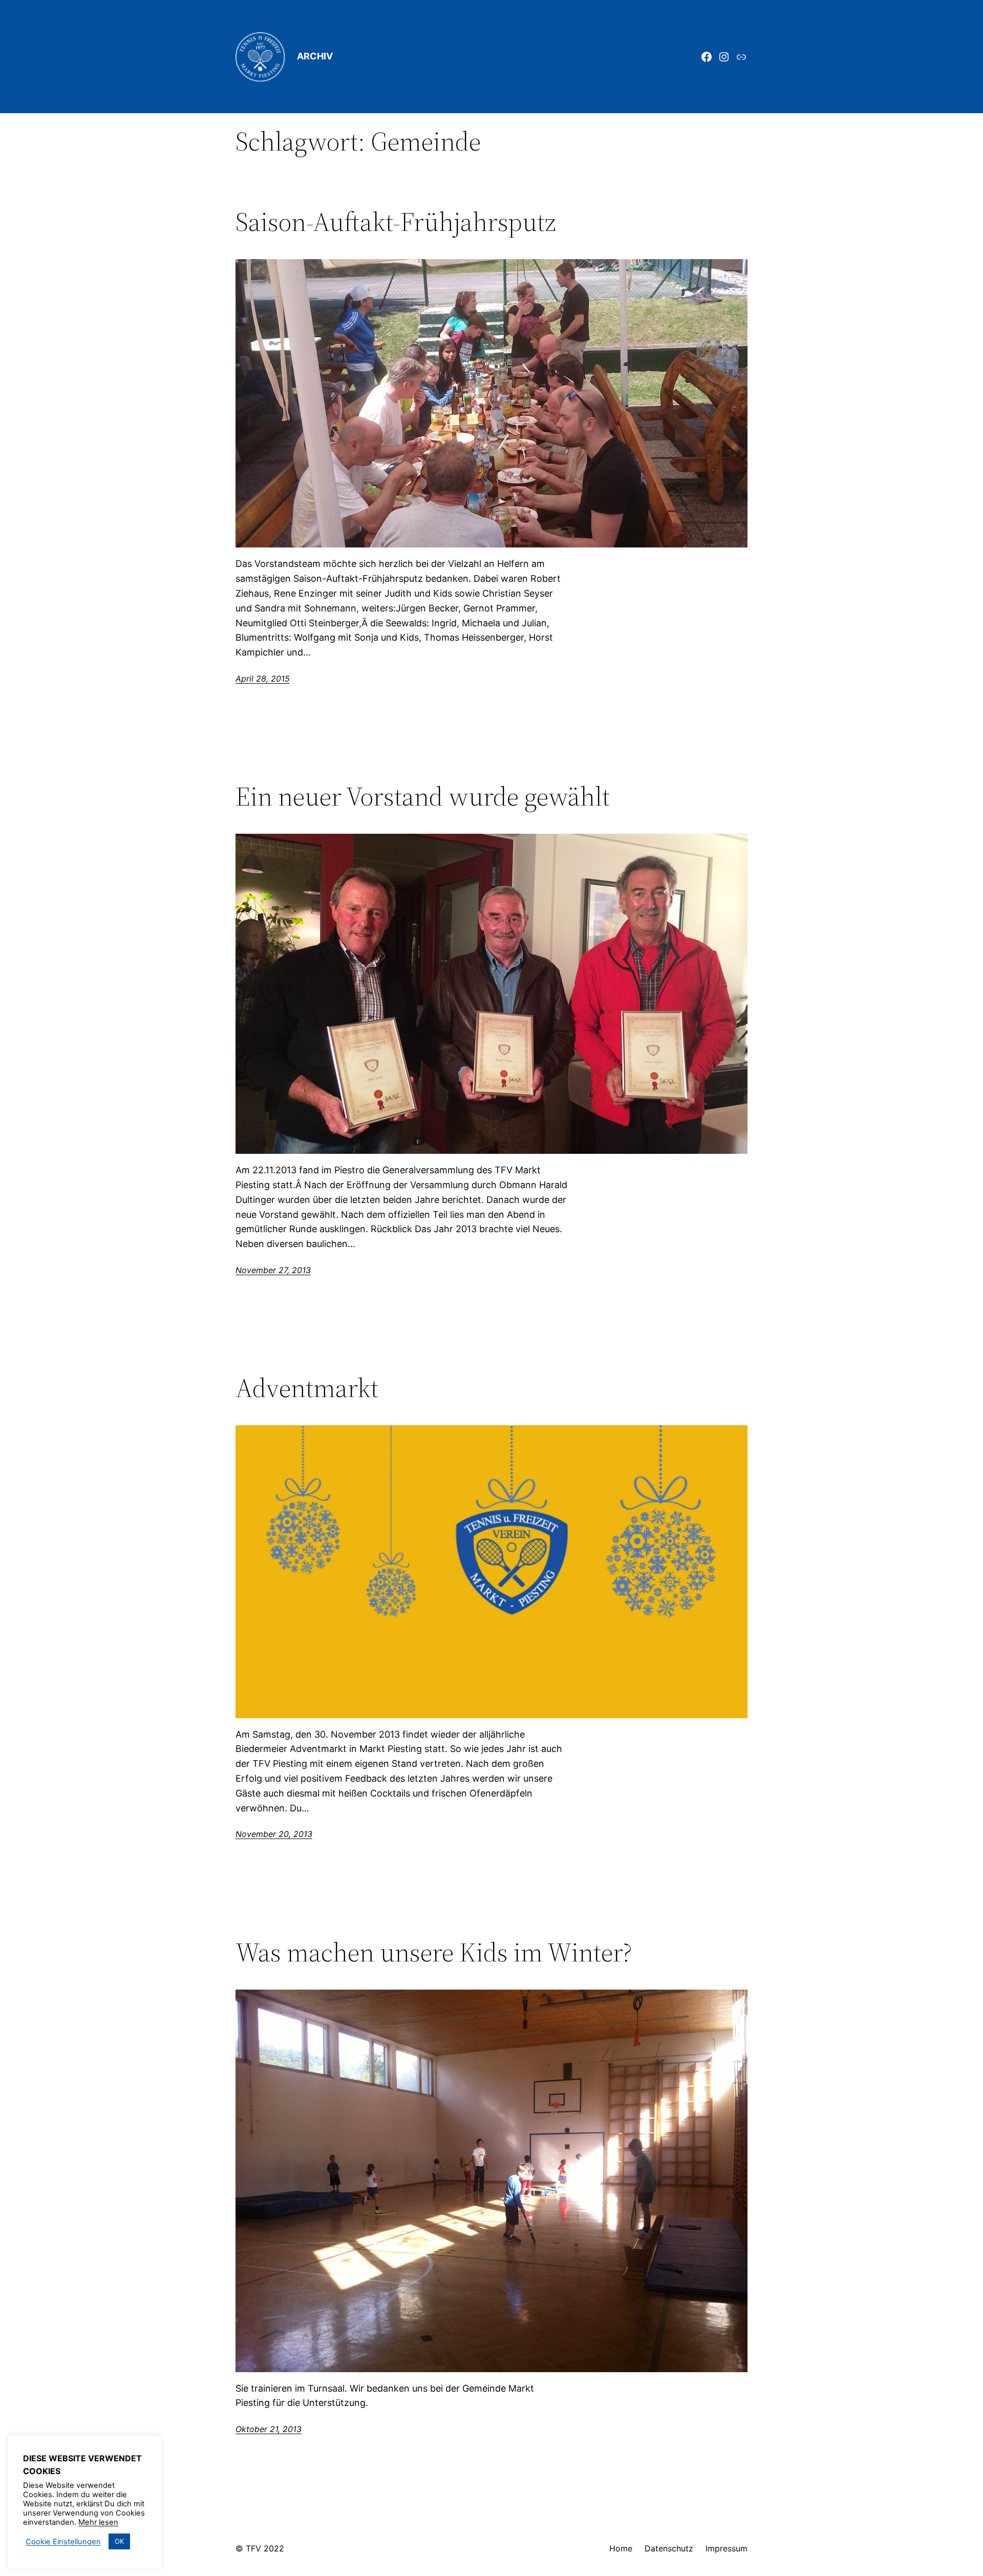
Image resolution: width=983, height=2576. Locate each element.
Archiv (315, 56)
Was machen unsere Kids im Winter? (434, 1952)
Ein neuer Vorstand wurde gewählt (423, 796)
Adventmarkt (307, 1388)
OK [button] (119, 2541)
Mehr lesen (98, 2522)
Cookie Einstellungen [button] (63, 2542)
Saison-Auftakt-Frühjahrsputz (396, 222)
